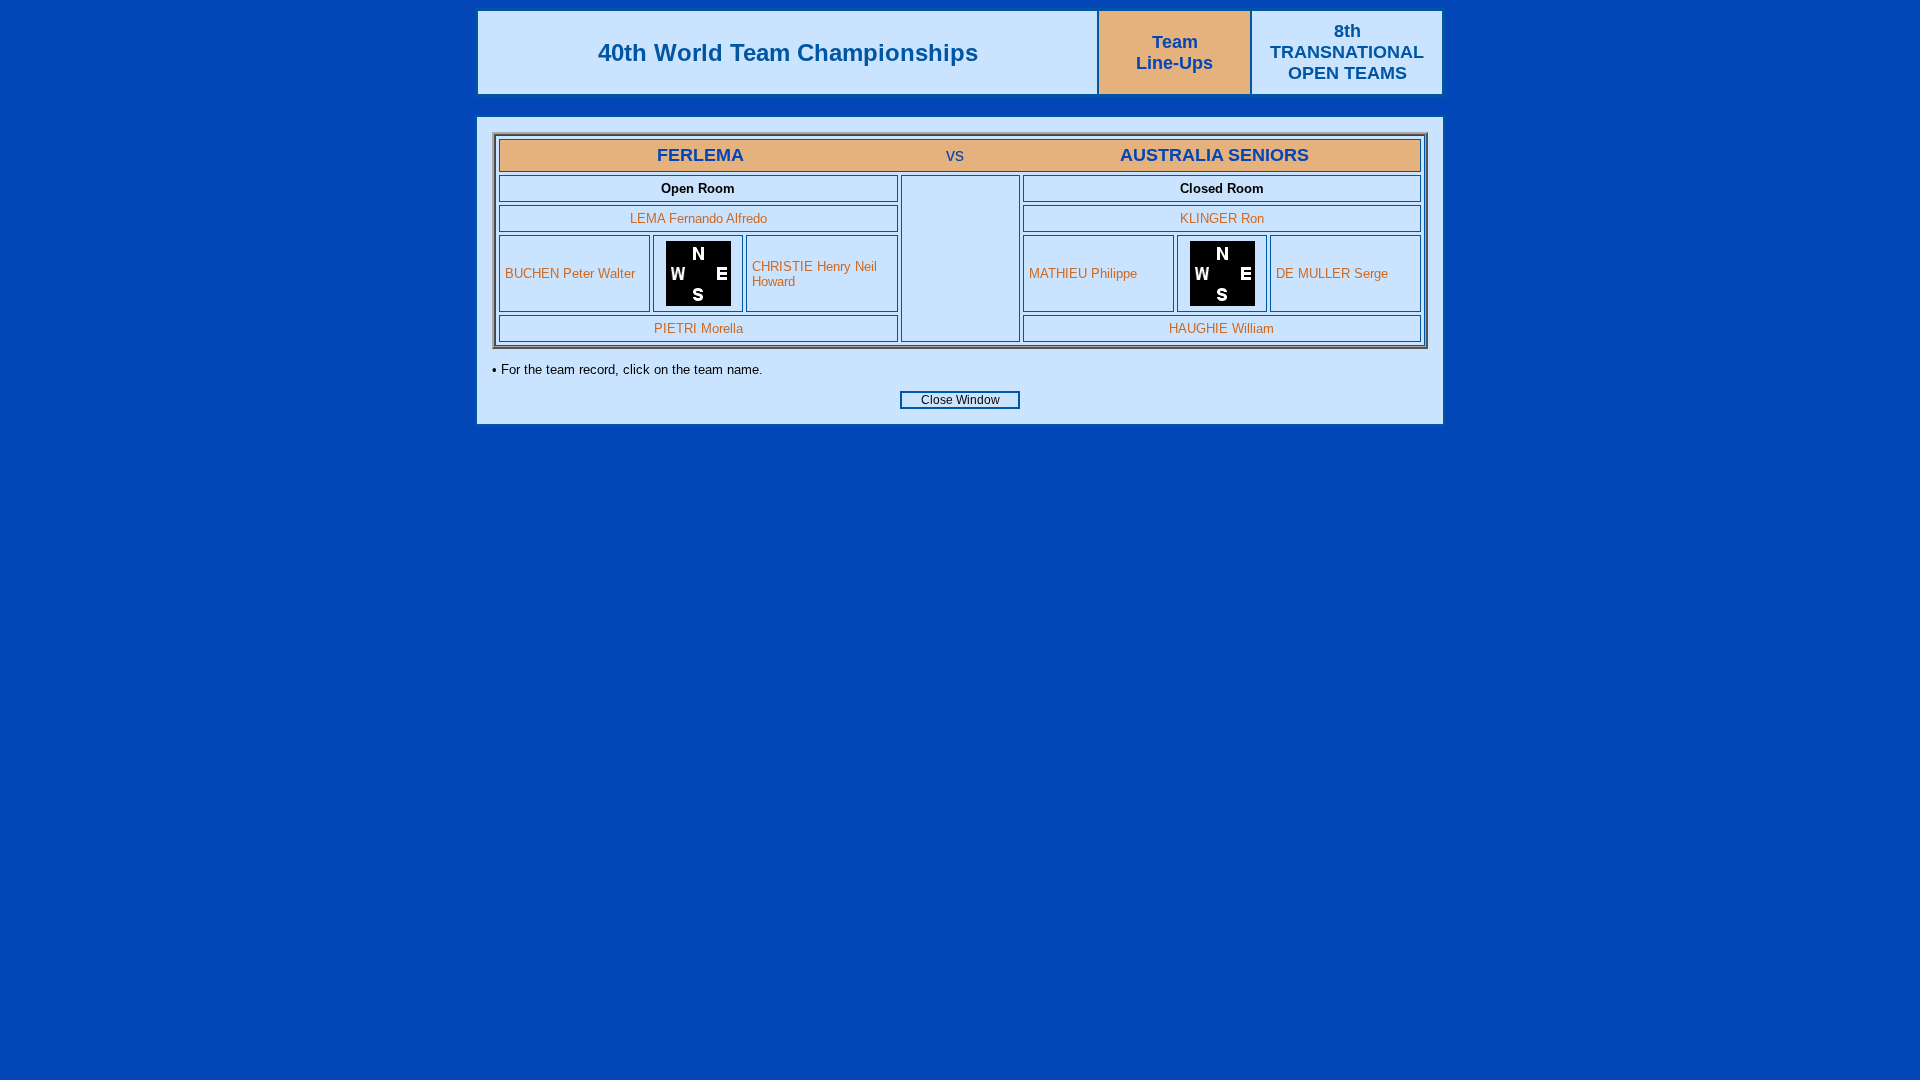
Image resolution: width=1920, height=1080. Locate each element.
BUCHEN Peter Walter (570, 273)
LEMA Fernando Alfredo (698, 218)
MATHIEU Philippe (1083, 273)
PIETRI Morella (698, 328)
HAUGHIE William (1221, 328)
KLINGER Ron (1222, 218)
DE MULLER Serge (1332, 273)
